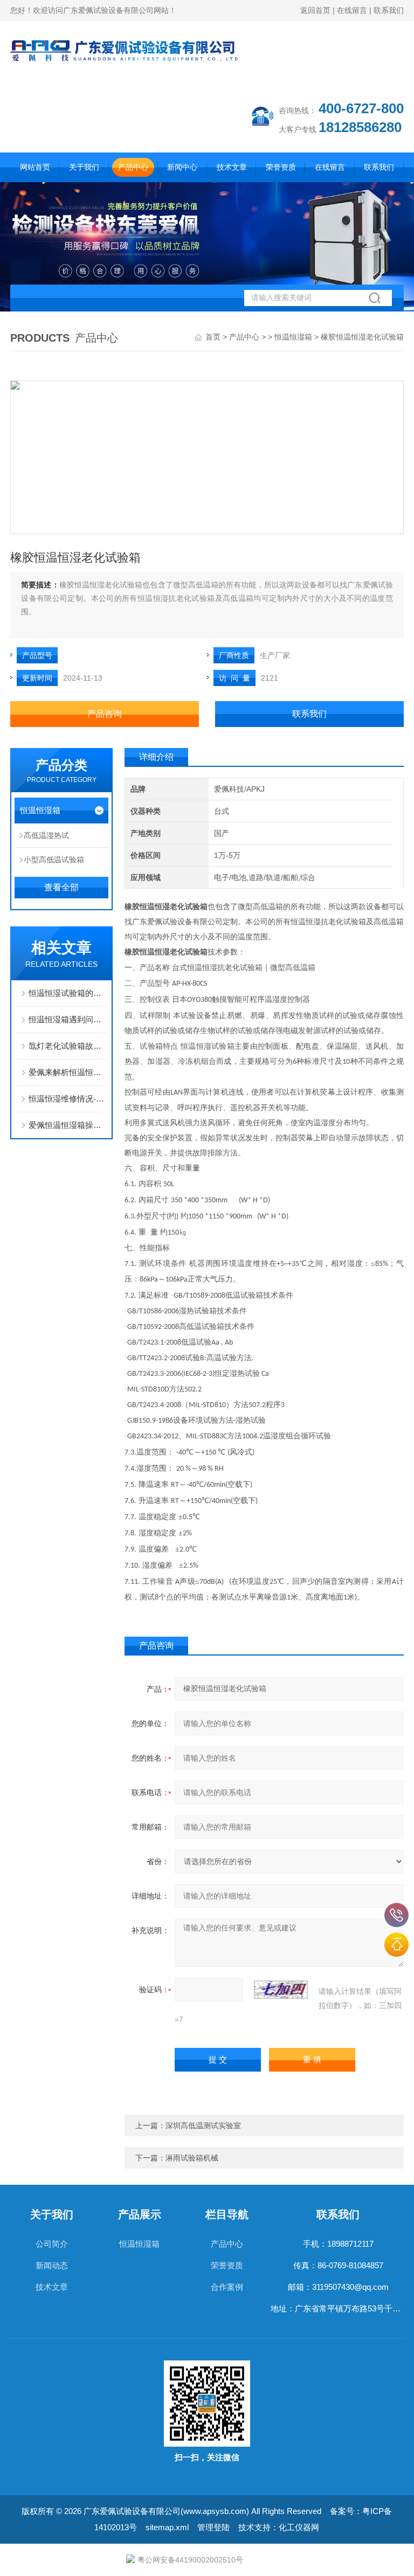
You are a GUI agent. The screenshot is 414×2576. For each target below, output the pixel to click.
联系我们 (389, 10)
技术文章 (232, 167)
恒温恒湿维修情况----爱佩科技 (67, 1099)
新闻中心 (182, 167)
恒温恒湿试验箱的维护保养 (67, 993)
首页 (213, 337)
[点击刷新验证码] (281, 1990)
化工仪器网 (299, 2527)
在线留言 (352, 10)
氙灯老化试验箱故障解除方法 (67, 1046)
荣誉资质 (281, 167)
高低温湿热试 (46, 835)
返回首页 (315, 10)
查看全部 (61, 887)
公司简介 (52, 2244)
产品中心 (133, 167)
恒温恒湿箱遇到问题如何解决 (67, 1019)
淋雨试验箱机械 (192, 2158)
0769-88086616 (396, 1915)
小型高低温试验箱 (54, 860)
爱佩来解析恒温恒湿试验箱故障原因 (67, 1072)
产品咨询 (105, 714)
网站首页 (35, 167)
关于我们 (84, 167)
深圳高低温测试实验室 (203, 2125)
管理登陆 (213, 2527)
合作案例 (227, 2287)
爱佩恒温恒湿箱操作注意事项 (67, 1125)
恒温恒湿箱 (293, 337)
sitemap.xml (167, 2527)
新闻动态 (52, 2265)
